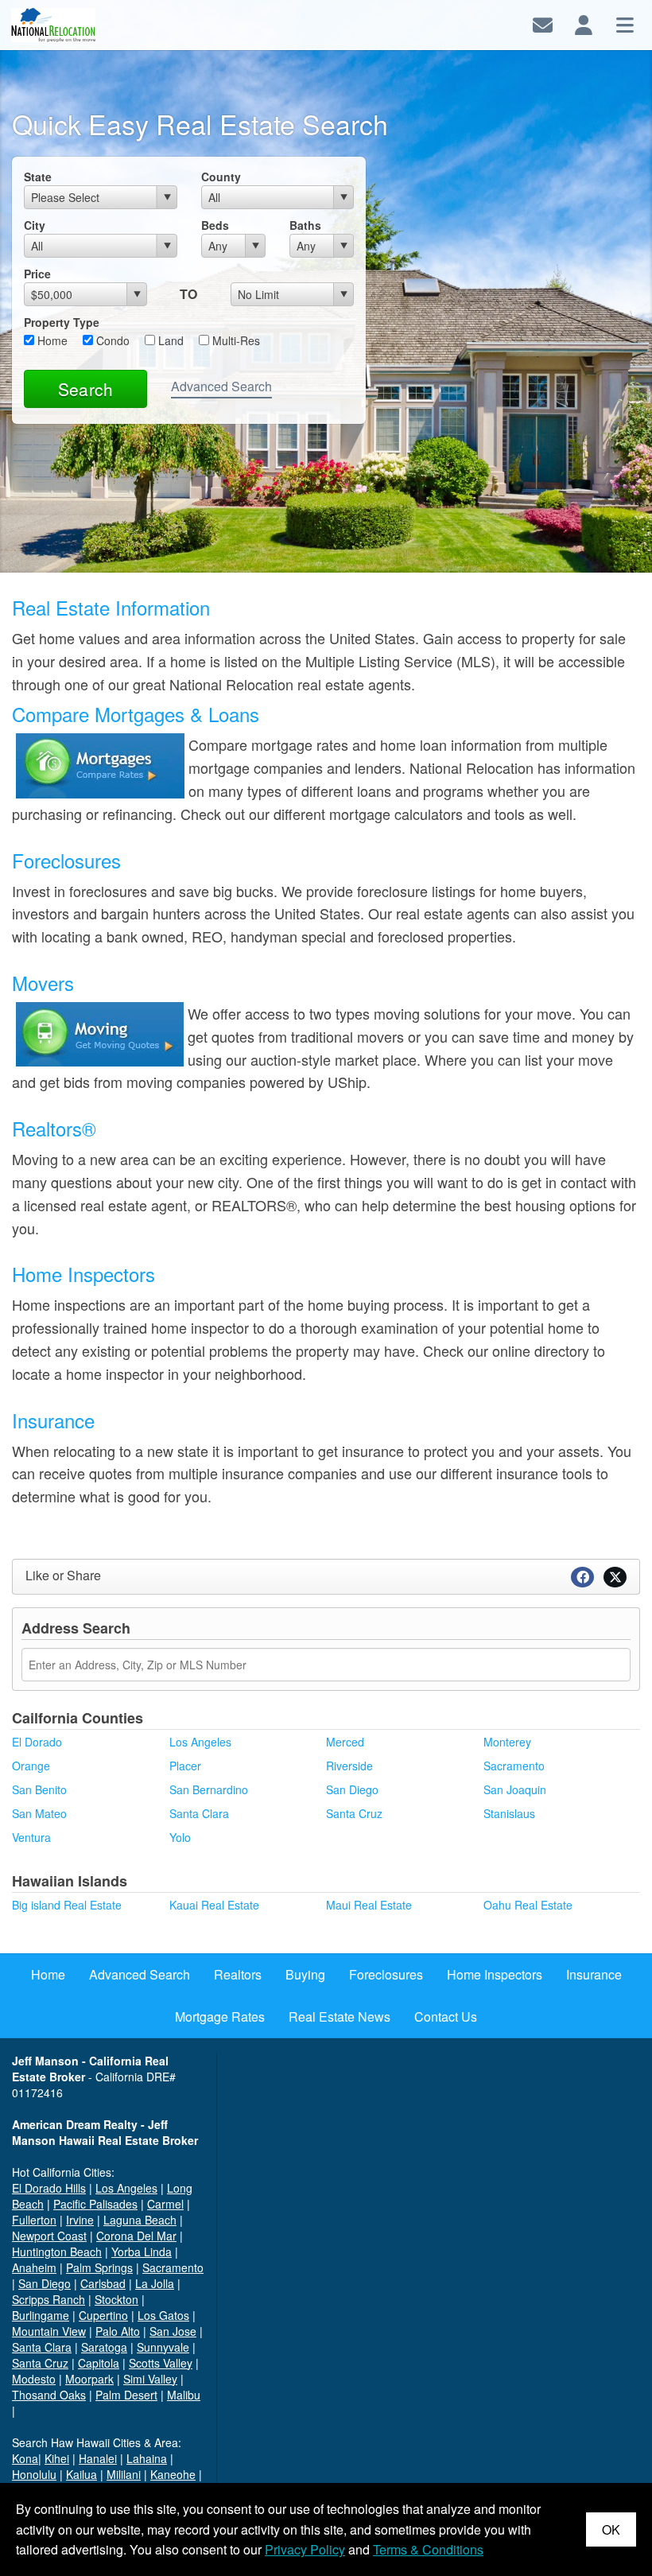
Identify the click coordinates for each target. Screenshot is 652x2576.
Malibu (184, 2395)
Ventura (31, 1837)
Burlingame (41, 2315)
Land (169, 340)
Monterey (507, 1742)
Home (51, 340)
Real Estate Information (111, 607)
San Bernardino (209, 1789)
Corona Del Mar (136, 2236)
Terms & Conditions (428, 2549)
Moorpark (89, 2379)
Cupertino (103, 2315)
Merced (345, 1742)
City (35, 225)
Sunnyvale (163, 2347)
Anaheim (34, 2267)
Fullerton (34, 2220)
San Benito (39, 1789)
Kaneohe (173, 2474)
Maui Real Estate (369, 1905)
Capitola (99, 2363)
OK (611, 2529)
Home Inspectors (83, 1274)
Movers (43, 983)
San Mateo (39, 1813)
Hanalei (98, 2458)
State (38, 177)
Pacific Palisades (95, 2204)
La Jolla (155, 2283)
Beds (215, 225)
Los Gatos (163, 2315)
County (221, 177)
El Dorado (37, 1742)
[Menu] (625, 23)
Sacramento (514, 1766)
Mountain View (49, 2331)
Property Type (62, 322)
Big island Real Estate (67, 1905)
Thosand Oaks (49, 2395)
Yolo (180, 1837)
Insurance (53, 1420)
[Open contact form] (543, 23)
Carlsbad (103, 2283)
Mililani (124, 2474)
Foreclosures (66, 860)
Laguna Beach (140, 2220)
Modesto (34, 2379)
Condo (111, 340)
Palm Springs (99, 2267)
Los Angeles (200, 1742)
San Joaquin (515, 1789)
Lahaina (147, 2458)
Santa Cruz (354, 1813)
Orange (31, 1766)
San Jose (173, 2331)
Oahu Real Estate (528, 1905)
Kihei (57, 2458)
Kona (25, 2458)
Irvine (80, 2220)
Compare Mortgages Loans (136, 714)
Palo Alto (118, 2331)
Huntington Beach (57, 2252)
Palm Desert (126, 2395)
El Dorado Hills (49, 2188)
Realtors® (54, 1128)
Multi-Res (235, 340)
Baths (305, 225)
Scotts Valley (161, 2363)
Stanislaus (509, 1813)
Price (37, 274)
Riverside (349, 1766)
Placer (185, 1766)
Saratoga (104, 2347)
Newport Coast (49, 2236)
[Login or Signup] (584, 23)
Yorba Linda (142, 2252)
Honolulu (34, 2474)
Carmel (165, 2204)
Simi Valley (150, 2379)
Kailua (81, 2474)
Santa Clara (199, 1813)
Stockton (116, 2299)
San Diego (352, 1789)
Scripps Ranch (49, 2299)
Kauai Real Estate (214, 1905)
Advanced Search (221, 386)
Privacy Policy (305, 2549)
